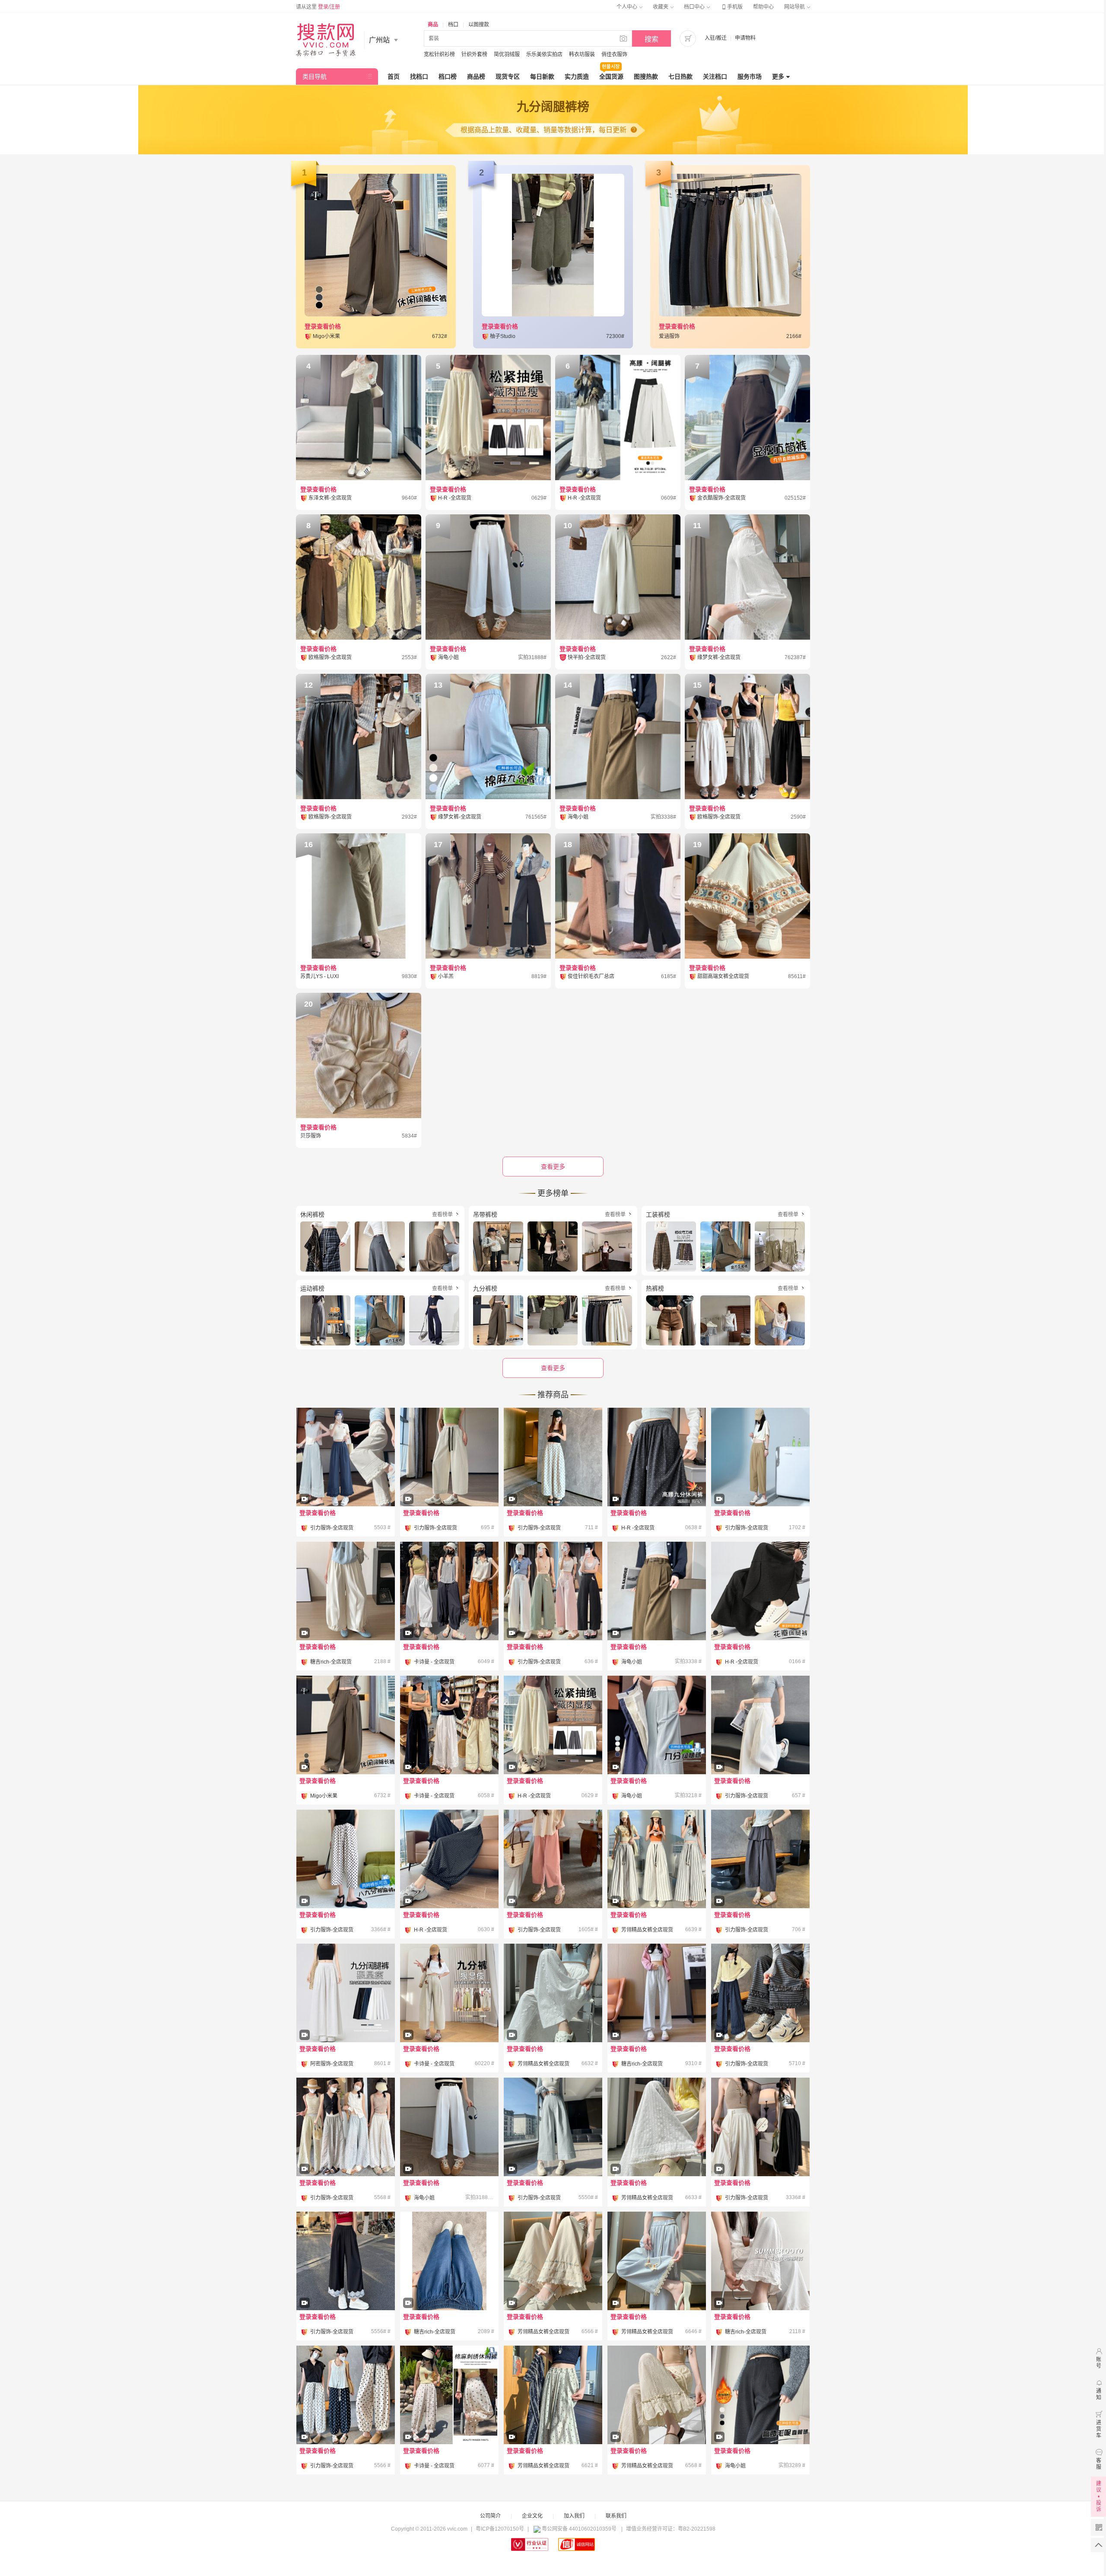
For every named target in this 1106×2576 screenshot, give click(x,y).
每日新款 (542, 77)
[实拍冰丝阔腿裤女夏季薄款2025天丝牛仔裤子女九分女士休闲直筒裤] (449, 2285)
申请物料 (745, 38)
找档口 (419, 77)
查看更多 (553, 1368)
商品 (433, 25)
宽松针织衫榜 (439, 54)
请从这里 (318, 7)
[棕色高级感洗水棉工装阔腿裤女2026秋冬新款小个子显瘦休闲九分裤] (657, 1615)
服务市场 (750, 77)
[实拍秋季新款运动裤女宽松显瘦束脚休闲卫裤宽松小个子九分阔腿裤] (657, 2017)
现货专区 (508, 77)
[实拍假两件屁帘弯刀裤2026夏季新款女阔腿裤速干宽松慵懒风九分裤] (760, 1883)
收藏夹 (661, 7)
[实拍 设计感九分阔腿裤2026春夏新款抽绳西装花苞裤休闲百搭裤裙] (760, 1591)
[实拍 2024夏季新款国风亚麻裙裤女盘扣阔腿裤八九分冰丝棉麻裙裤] (760, 2151)
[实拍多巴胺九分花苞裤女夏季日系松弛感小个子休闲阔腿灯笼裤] (449, 1615)
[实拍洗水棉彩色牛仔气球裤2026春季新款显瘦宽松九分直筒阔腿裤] (449, 2017)
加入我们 (574, 2516)
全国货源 (611, 77)
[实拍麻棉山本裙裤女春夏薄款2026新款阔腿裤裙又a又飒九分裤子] (346, 2017)
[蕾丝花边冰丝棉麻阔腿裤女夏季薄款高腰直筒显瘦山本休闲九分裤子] (760, 2285)
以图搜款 (479, 25)
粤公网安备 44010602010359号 (579, 2529)
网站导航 (795, 7)
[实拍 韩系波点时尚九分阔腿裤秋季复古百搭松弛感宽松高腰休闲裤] (657, 1481)
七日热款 (680, 77)
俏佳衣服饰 (614, 54)
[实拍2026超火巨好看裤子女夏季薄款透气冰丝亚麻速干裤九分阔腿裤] (657, 2151)
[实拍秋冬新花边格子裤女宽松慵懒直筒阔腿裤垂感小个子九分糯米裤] (760, 2017)
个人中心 (628, 7)
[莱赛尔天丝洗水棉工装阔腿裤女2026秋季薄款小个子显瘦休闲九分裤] (449, 2151)
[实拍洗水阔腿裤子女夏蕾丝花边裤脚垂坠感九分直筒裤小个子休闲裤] (553, 2285)
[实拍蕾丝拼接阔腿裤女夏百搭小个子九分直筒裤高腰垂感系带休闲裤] (657, 2285)
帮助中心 (763, 7)
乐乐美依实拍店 (544, 54)
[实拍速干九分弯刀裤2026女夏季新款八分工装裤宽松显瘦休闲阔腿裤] (449, 1481)
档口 (453, 25)
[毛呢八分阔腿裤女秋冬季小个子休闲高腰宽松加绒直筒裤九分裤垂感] (760, 2419)
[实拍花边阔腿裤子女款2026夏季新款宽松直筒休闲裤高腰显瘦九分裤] (449, 1749)
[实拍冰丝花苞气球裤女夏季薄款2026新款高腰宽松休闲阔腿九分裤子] (346, 1615)
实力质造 (577, 77)
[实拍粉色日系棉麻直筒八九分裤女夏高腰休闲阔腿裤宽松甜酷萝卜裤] (553, 1883)
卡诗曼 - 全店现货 (434, 1662)
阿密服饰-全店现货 (332, 2064)
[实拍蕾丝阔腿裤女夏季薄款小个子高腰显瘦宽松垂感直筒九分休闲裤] (553, 2017)
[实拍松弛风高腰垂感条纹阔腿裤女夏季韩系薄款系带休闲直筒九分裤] (553, 2419)
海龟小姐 (632, 1662)
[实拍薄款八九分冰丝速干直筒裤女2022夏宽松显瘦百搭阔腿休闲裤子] (760, 1481)
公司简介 (490, 2516)
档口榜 (448, 77)
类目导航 (315, 77)
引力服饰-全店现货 (332, 1528)
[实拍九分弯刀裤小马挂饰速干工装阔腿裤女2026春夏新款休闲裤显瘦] (553, 1615)
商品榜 (476, 77)
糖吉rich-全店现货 (331, 1662)
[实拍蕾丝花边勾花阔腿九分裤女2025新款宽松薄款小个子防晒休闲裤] (346, 1481)
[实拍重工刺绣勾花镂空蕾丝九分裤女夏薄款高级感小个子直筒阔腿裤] (346, 2151)
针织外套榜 (474, 54)
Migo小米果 (324, 1796)
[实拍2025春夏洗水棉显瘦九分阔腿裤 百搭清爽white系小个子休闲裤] (553, 2151)
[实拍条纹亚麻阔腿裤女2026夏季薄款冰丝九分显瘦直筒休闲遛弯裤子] (657, 1883)
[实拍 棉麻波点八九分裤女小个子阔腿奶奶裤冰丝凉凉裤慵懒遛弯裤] (346, 1883)
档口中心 (695, 7)
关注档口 (715, 77)
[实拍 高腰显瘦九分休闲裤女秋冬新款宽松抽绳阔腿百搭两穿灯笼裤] (553, 1749)
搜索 (652, 39)
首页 (394, 77)
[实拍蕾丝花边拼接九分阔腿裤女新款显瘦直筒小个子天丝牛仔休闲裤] (346, 2285)
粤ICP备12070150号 (500, 2529)
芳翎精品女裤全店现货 (647, 1930)
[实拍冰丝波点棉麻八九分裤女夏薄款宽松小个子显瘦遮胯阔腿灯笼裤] (346, 2419)
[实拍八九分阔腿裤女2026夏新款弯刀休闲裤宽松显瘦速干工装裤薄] (760, 1749)
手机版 (731, 7)
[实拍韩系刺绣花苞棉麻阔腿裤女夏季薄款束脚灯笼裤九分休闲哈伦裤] (449, 2419)
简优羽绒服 (507, 54)
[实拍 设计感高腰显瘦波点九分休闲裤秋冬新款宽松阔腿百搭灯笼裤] (449, 1883)
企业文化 (532, 2516)
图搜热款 (646, 77)
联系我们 (616, 2516)
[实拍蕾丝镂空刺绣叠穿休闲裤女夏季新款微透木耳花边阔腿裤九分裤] (657, 2419)
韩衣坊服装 (582, 54)
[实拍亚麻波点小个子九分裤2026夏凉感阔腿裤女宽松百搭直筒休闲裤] (553, 1481)
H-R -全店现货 (638, 1528)
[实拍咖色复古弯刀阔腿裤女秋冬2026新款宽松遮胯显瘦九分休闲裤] (346, 1749)
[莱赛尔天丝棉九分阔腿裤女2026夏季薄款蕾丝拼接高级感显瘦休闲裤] (657, 1749)
